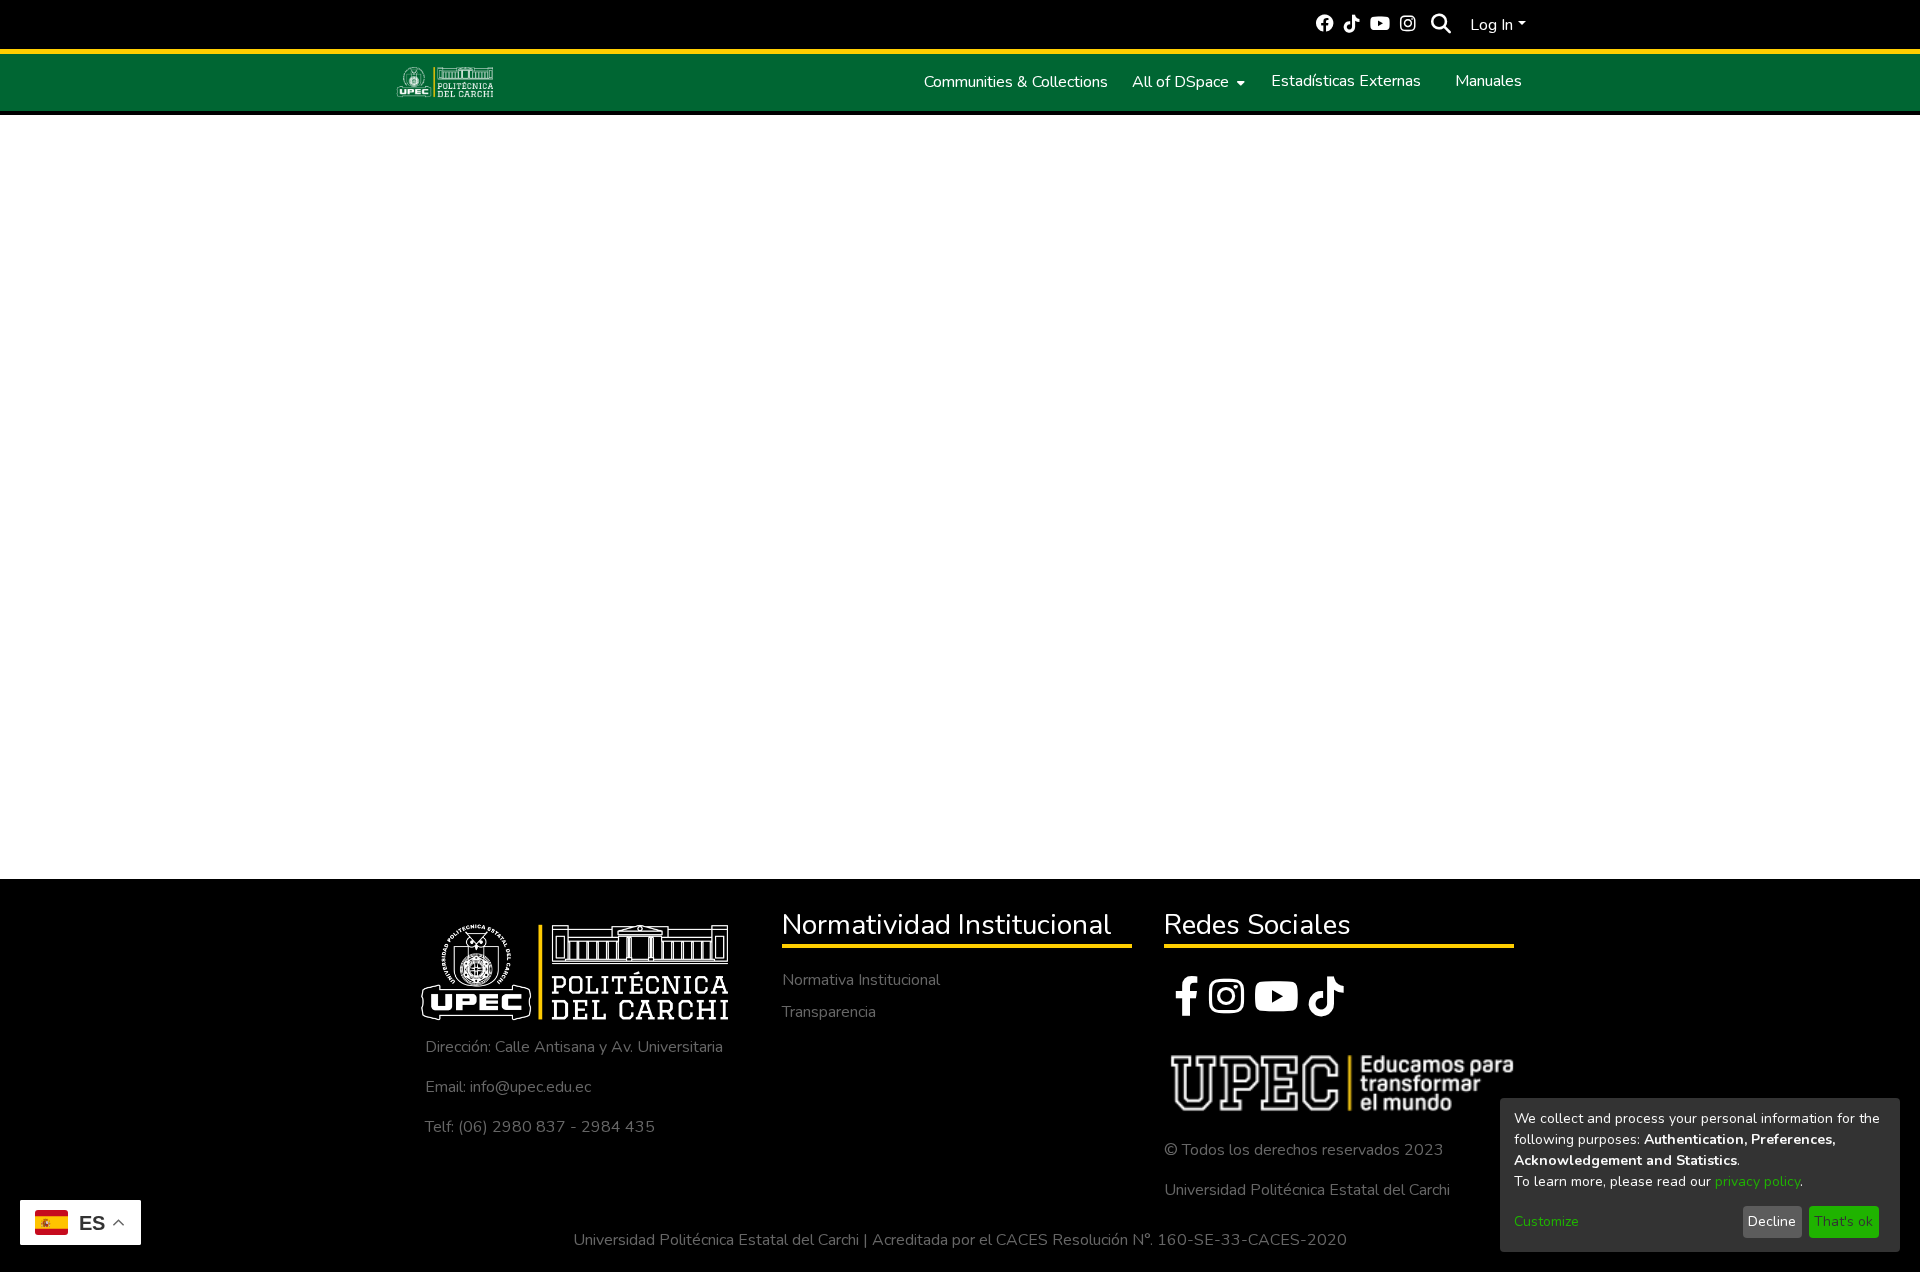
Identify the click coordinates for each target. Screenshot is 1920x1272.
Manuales (1488, 81)
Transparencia (829, 1012)
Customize (1546, 1221)
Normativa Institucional (861, 980)
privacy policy (1757, 1181)
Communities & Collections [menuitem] (1016, 82)
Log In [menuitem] (1491, 25)
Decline (1772, 1221)
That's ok (1843, 1221)
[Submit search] (1440, 25)
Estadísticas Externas (1346, 81)
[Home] (445, 82)
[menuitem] (1186, 82)
